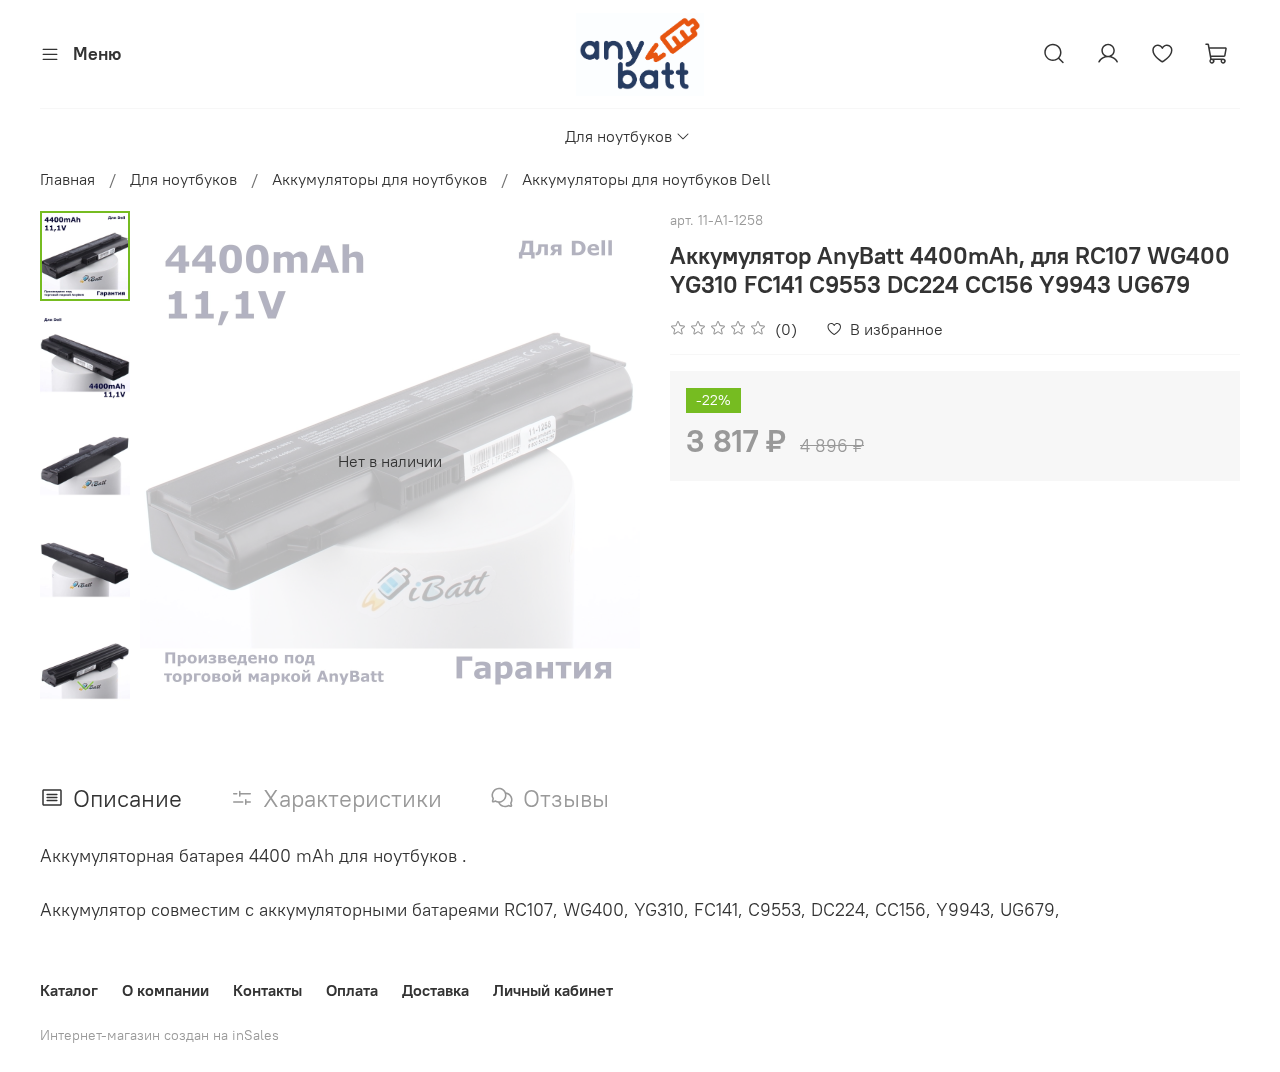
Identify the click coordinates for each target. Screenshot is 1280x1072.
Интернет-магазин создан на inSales (159, 1035)
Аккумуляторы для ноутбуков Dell (646, 179)
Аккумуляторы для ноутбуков (379, 179)
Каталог (69, 990)
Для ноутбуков (618, 136)
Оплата (352, 990)
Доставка (435, 990)
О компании (165, 990)
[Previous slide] (180, 461)
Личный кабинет (553, 990)
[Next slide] (85, 685)
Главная (67, 179)
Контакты (267, 990)
